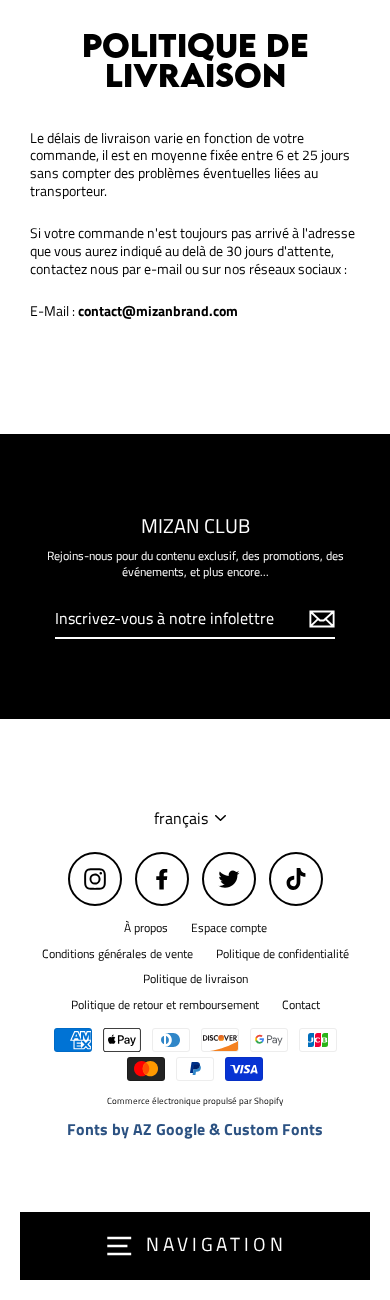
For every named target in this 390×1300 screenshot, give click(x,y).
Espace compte (229, 928)
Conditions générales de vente (117, 954)
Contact (301, 1005)
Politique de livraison (195, 979)
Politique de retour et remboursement (165, 1005)
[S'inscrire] (319, 619)
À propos (146, 928)
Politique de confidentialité (282, 954)
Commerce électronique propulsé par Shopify (195, 1100)
